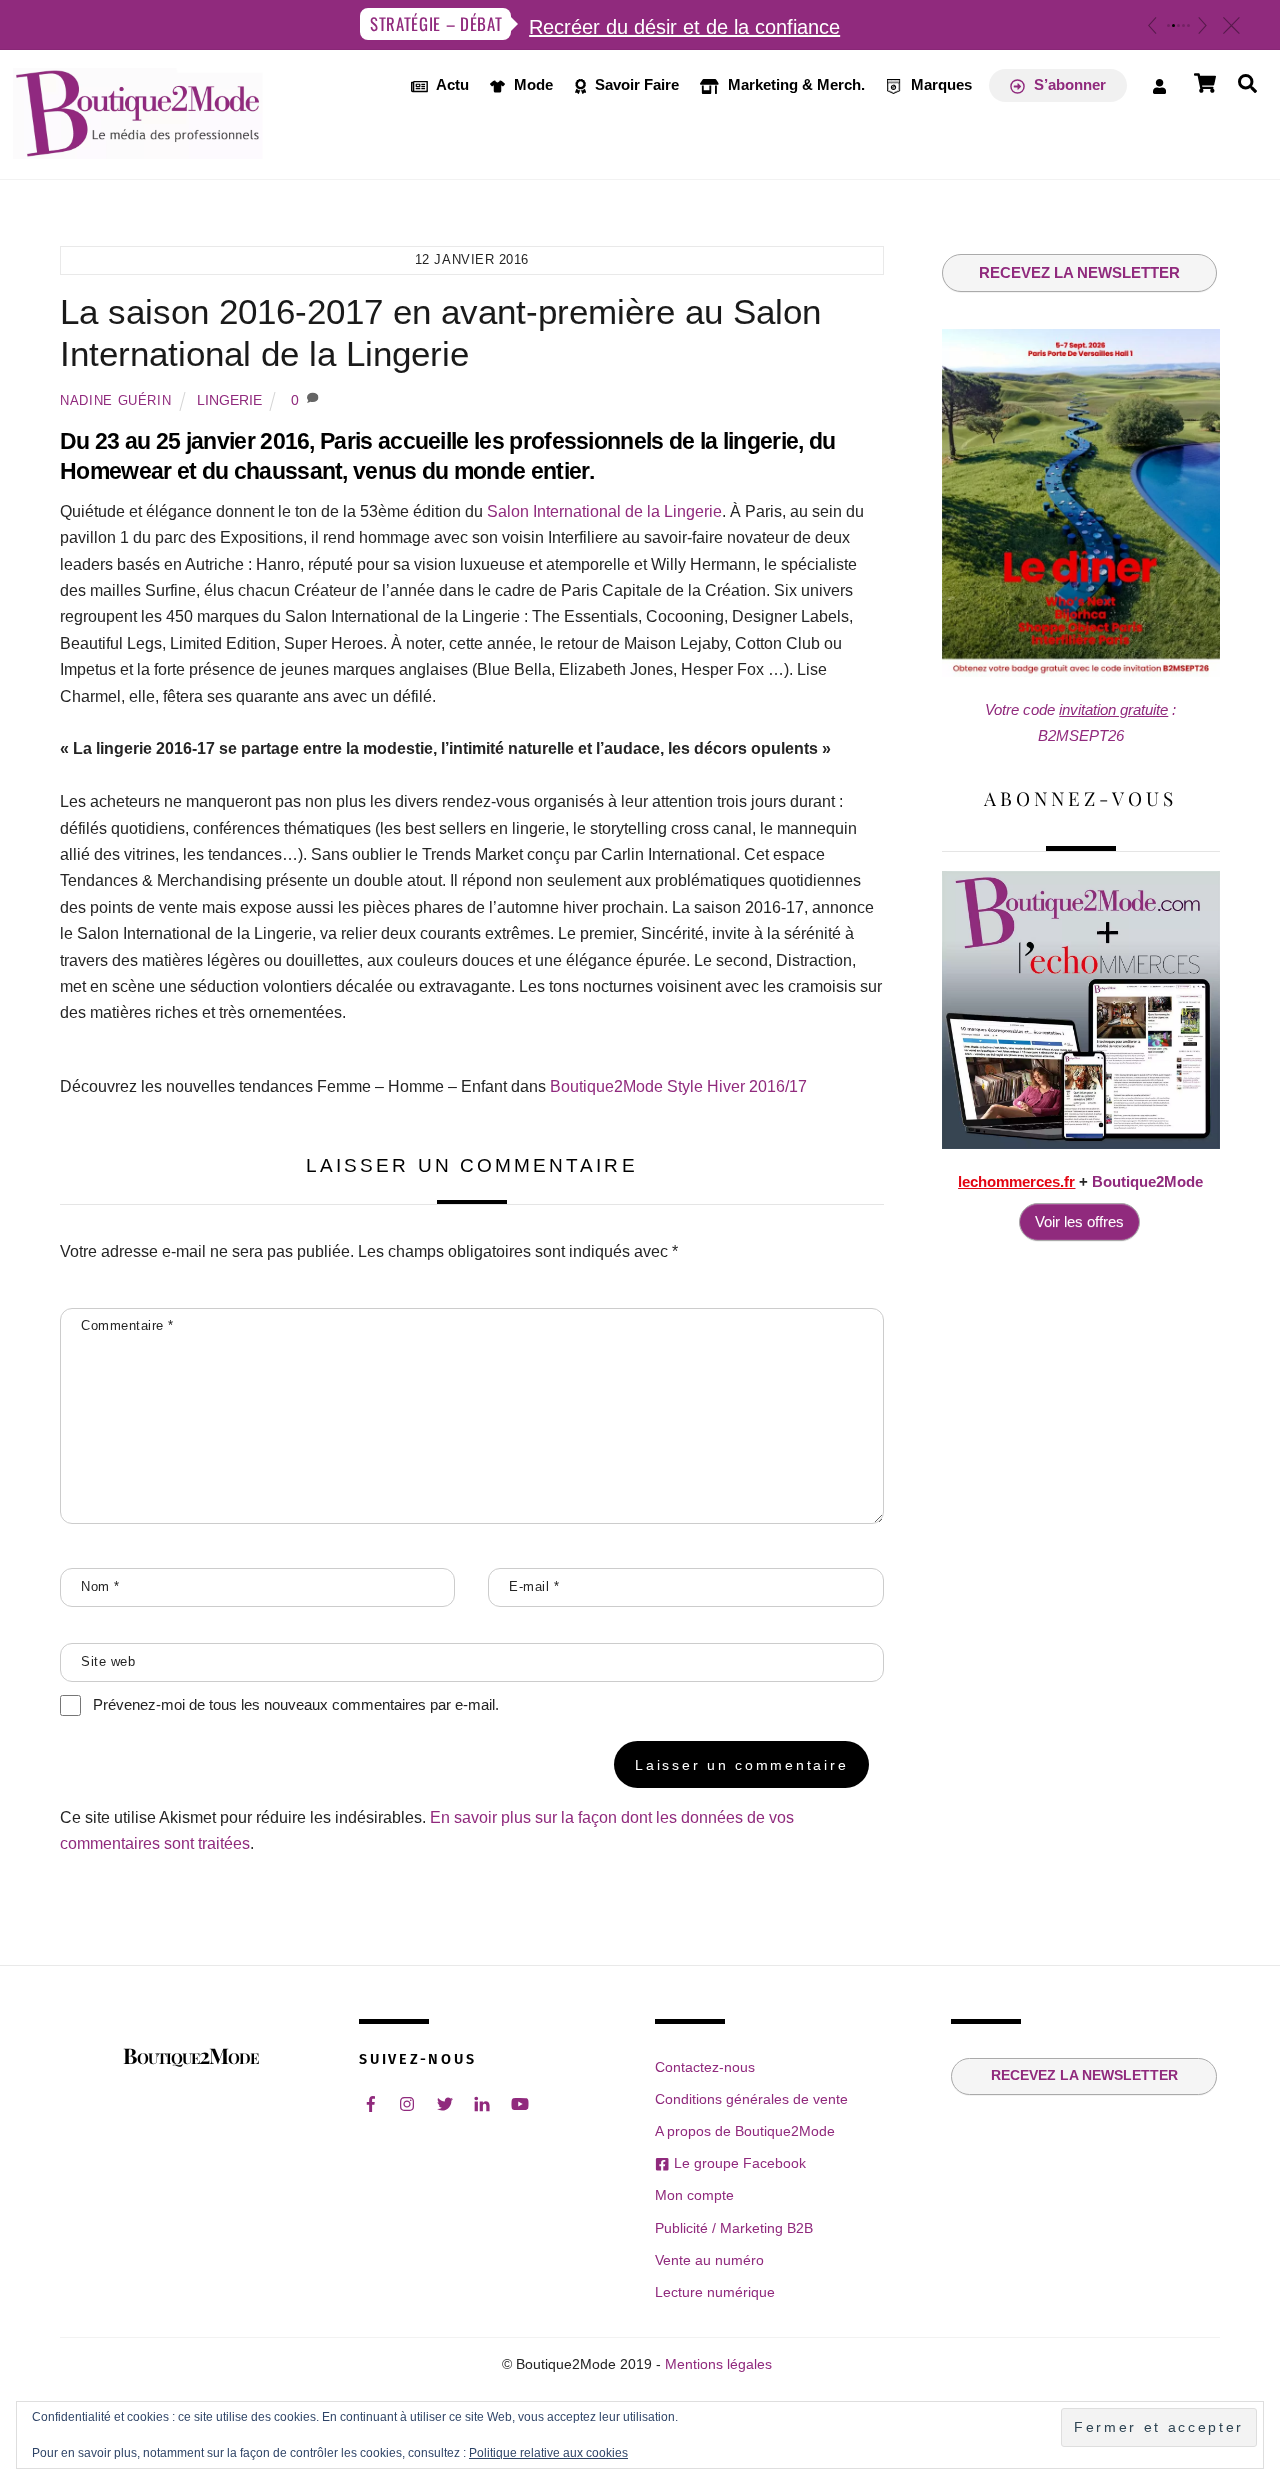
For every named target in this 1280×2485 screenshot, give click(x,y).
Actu (451, 84)
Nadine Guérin (115, 400)
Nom (100, 1586)
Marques (939, 84)
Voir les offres (1079, 1221)
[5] (1188, 25)
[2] (1173, 25)
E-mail (534, 1586)
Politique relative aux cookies (548, 2453)
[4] (1183, 25)
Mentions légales (718, 2364)
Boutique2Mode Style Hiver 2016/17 (678, 1086)
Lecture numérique (715, 2292)
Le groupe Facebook (737, 2163)
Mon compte (694, 2195)
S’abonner (1068, 84)
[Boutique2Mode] (138, 148)
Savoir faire (635, 84)
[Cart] (1205, 83)
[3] (1178, 25)
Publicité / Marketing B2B (734, 2228)
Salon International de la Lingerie (604, 511)
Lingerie (229, 400)
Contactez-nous (705, 2067)
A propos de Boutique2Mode (745, 2131)
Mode (531, 84)
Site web (108, 1661)
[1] (1168, 25)
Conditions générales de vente (751, 2099)
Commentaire (127, 1325)
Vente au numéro (709, 2260)
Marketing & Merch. (794, 84)
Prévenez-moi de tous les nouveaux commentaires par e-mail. (296, 1704)
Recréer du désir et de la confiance (684, 27)
